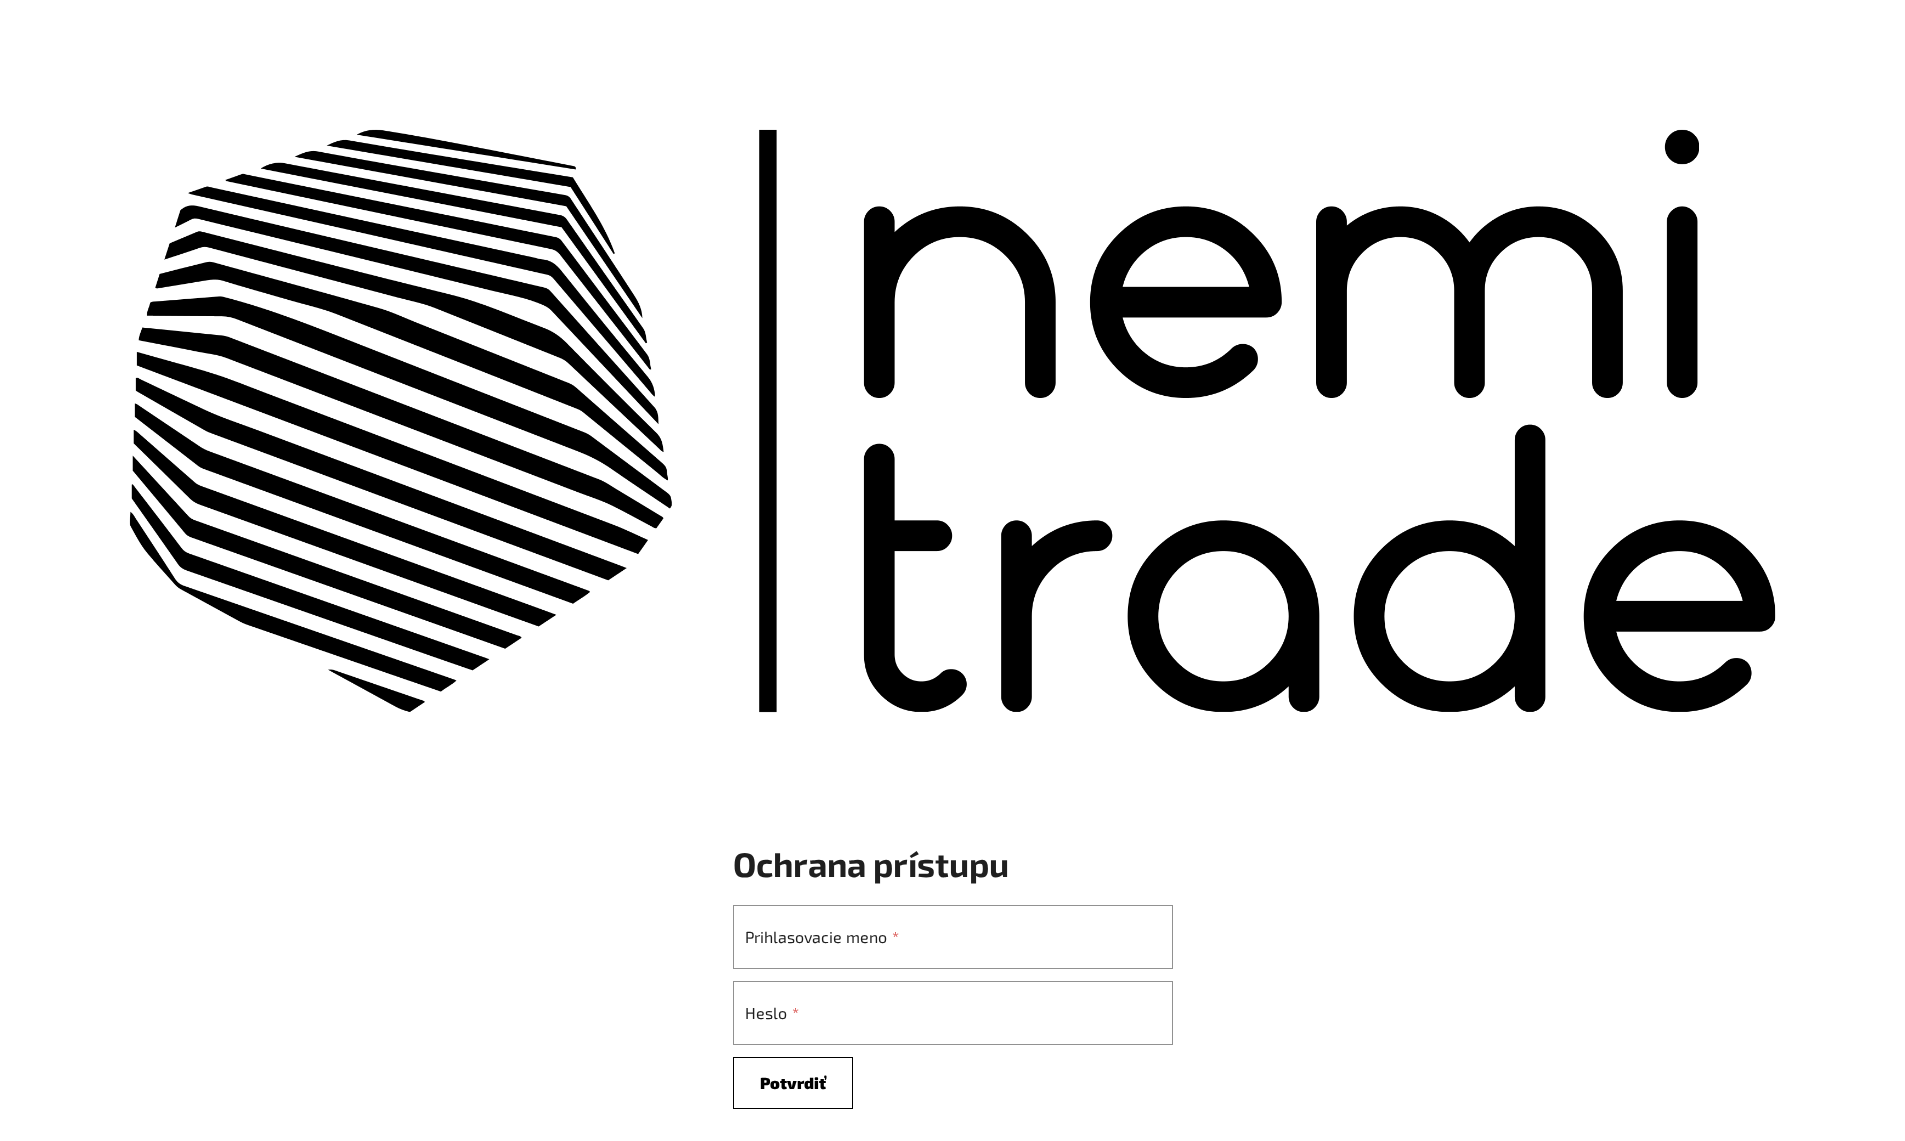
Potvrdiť (793, 1082)
